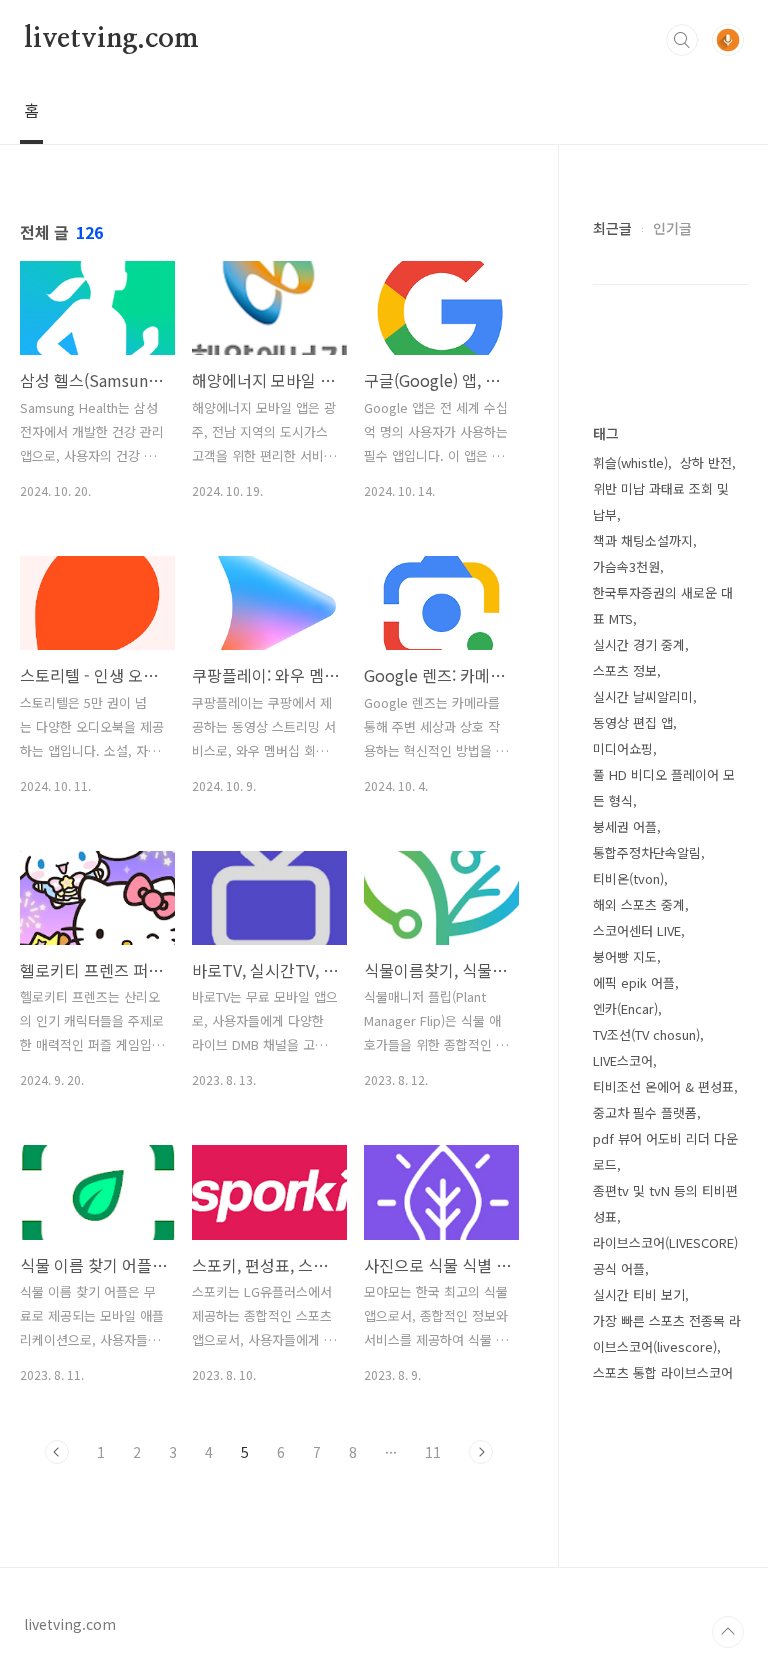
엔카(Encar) (625, 1008)
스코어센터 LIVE (637, 930)
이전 (57, 1452)
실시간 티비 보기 (639, 1294)
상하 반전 (706, 462)
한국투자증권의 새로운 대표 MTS (663, 605)
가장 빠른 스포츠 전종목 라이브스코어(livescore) (667, 1333)
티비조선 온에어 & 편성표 (663, 1086)
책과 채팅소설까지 (643, 540)
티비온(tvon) (628, 878)
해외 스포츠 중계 (639, 904)
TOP (728, 1632)
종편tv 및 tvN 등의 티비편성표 (665, 1203)
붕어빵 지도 (625, 956)
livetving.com (111, 39)
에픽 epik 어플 (634, 982)
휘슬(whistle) (630, 462)
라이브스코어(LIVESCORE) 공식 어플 (665, 1255)
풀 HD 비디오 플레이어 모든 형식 (664, 787)
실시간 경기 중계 (639, 644)
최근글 (612, 228)
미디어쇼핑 (623, 748)
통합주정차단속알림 (647, 852)
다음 (481, 1452)
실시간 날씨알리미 (643, 696)
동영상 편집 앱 (633, 722)
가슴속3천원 (626, 566)
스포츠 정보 (625, 670)
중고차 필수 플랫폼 (645, 1112)
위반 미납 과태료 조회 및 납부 (661, 501)
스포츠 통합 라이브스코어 (663, 1372)
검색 (682, 40)
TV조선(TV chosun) (646, 1034)
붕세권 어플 (625, 826)
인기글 (672, 228)
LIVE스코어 (623, 1060)
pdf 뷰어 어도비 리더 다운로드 (665, 1151)
